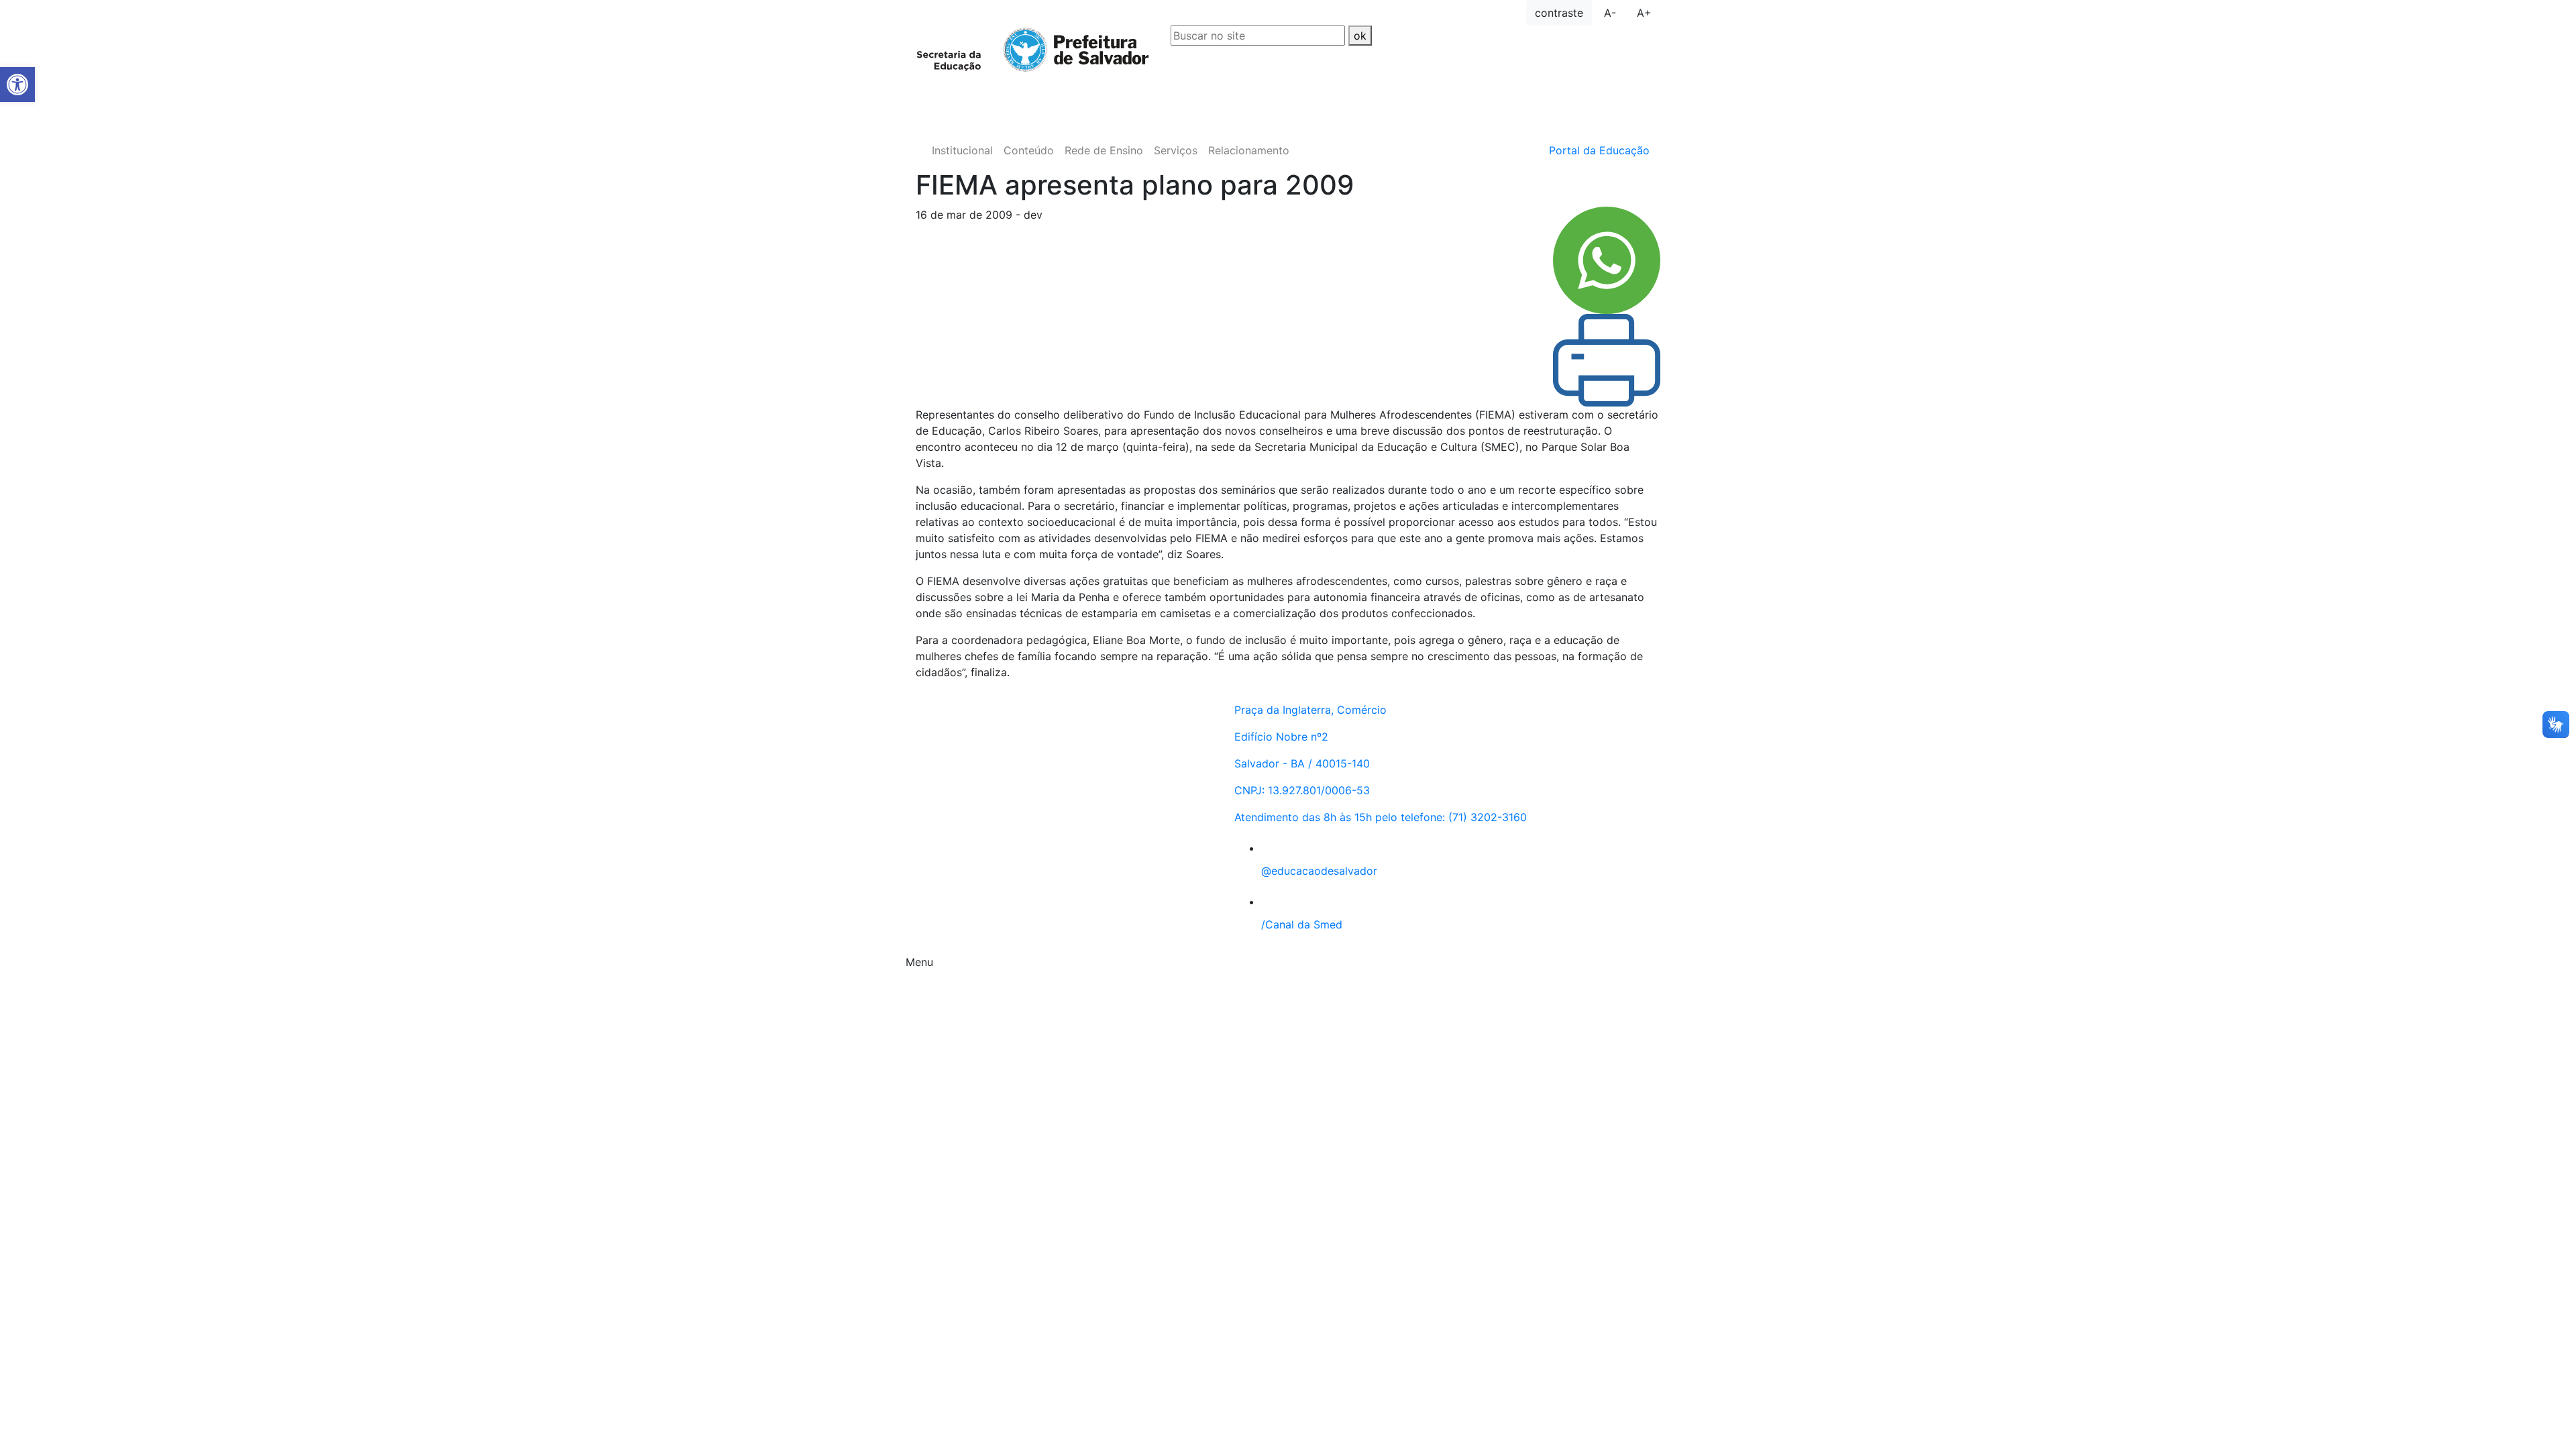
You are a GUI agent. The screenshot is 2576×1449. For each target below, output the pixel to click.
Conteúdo (1029, 150)
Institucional (962, 150)
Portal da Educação (1599, 150)
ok (1360, 36)
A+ (1644, 13)
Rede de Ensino (1104, 150)
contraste (1559, 13)
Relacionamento (1249, 150)
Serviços (1176, 150)
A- (1610, 13)
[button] (17, 85)
